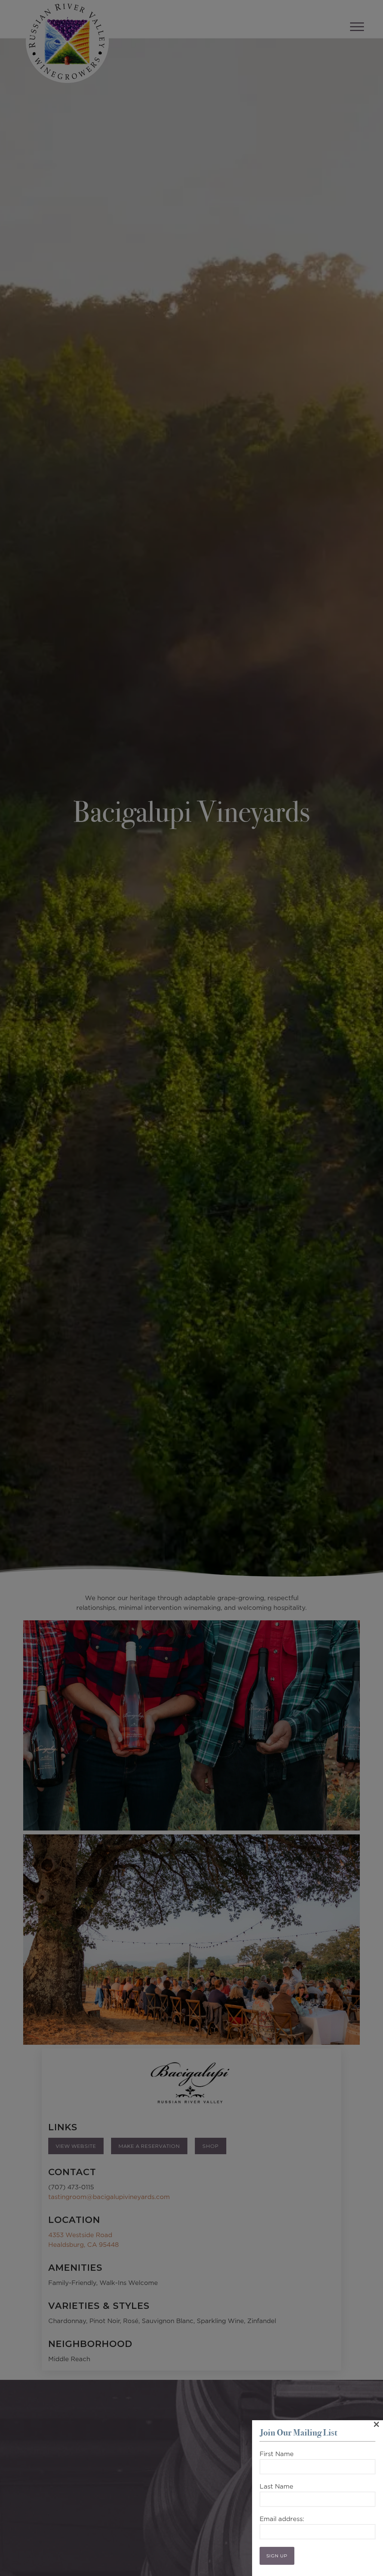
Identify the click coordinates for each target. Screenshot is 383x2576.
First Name (277, 2454)
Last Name (276, 2487)
